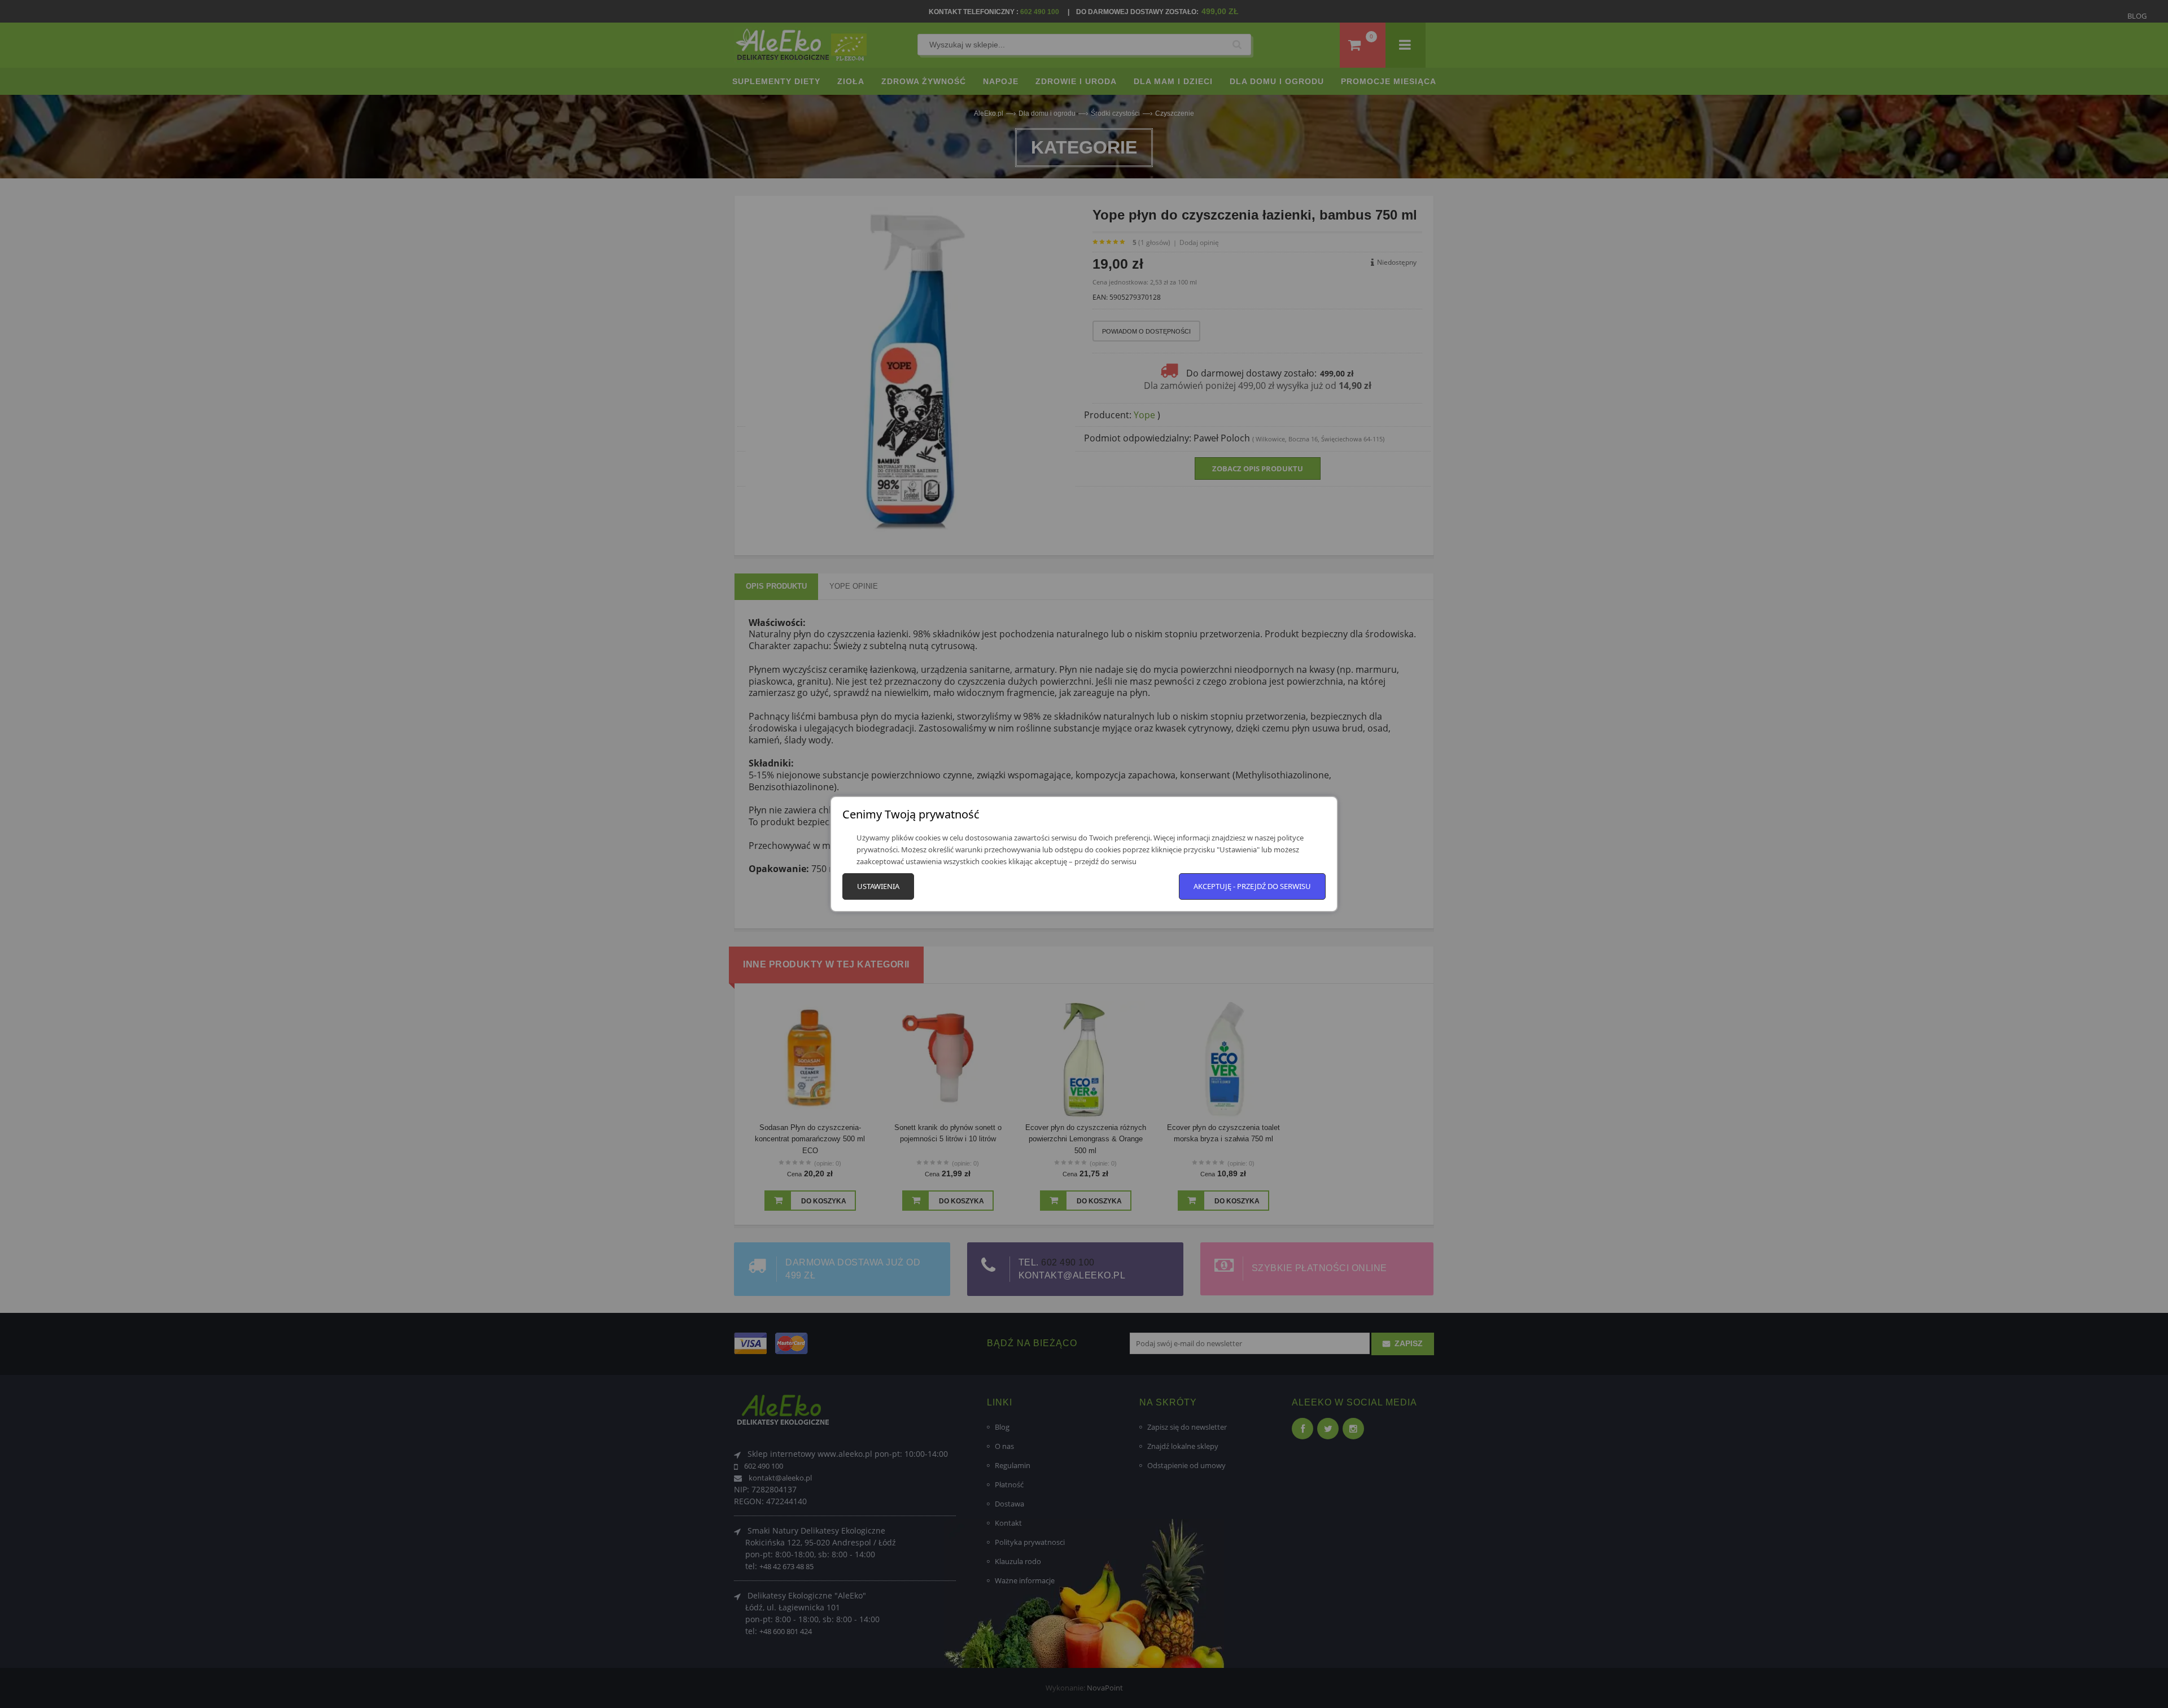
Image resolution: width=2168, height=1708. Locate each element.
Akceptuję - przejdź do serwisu (1252, 886)
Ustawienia (878, 886)
